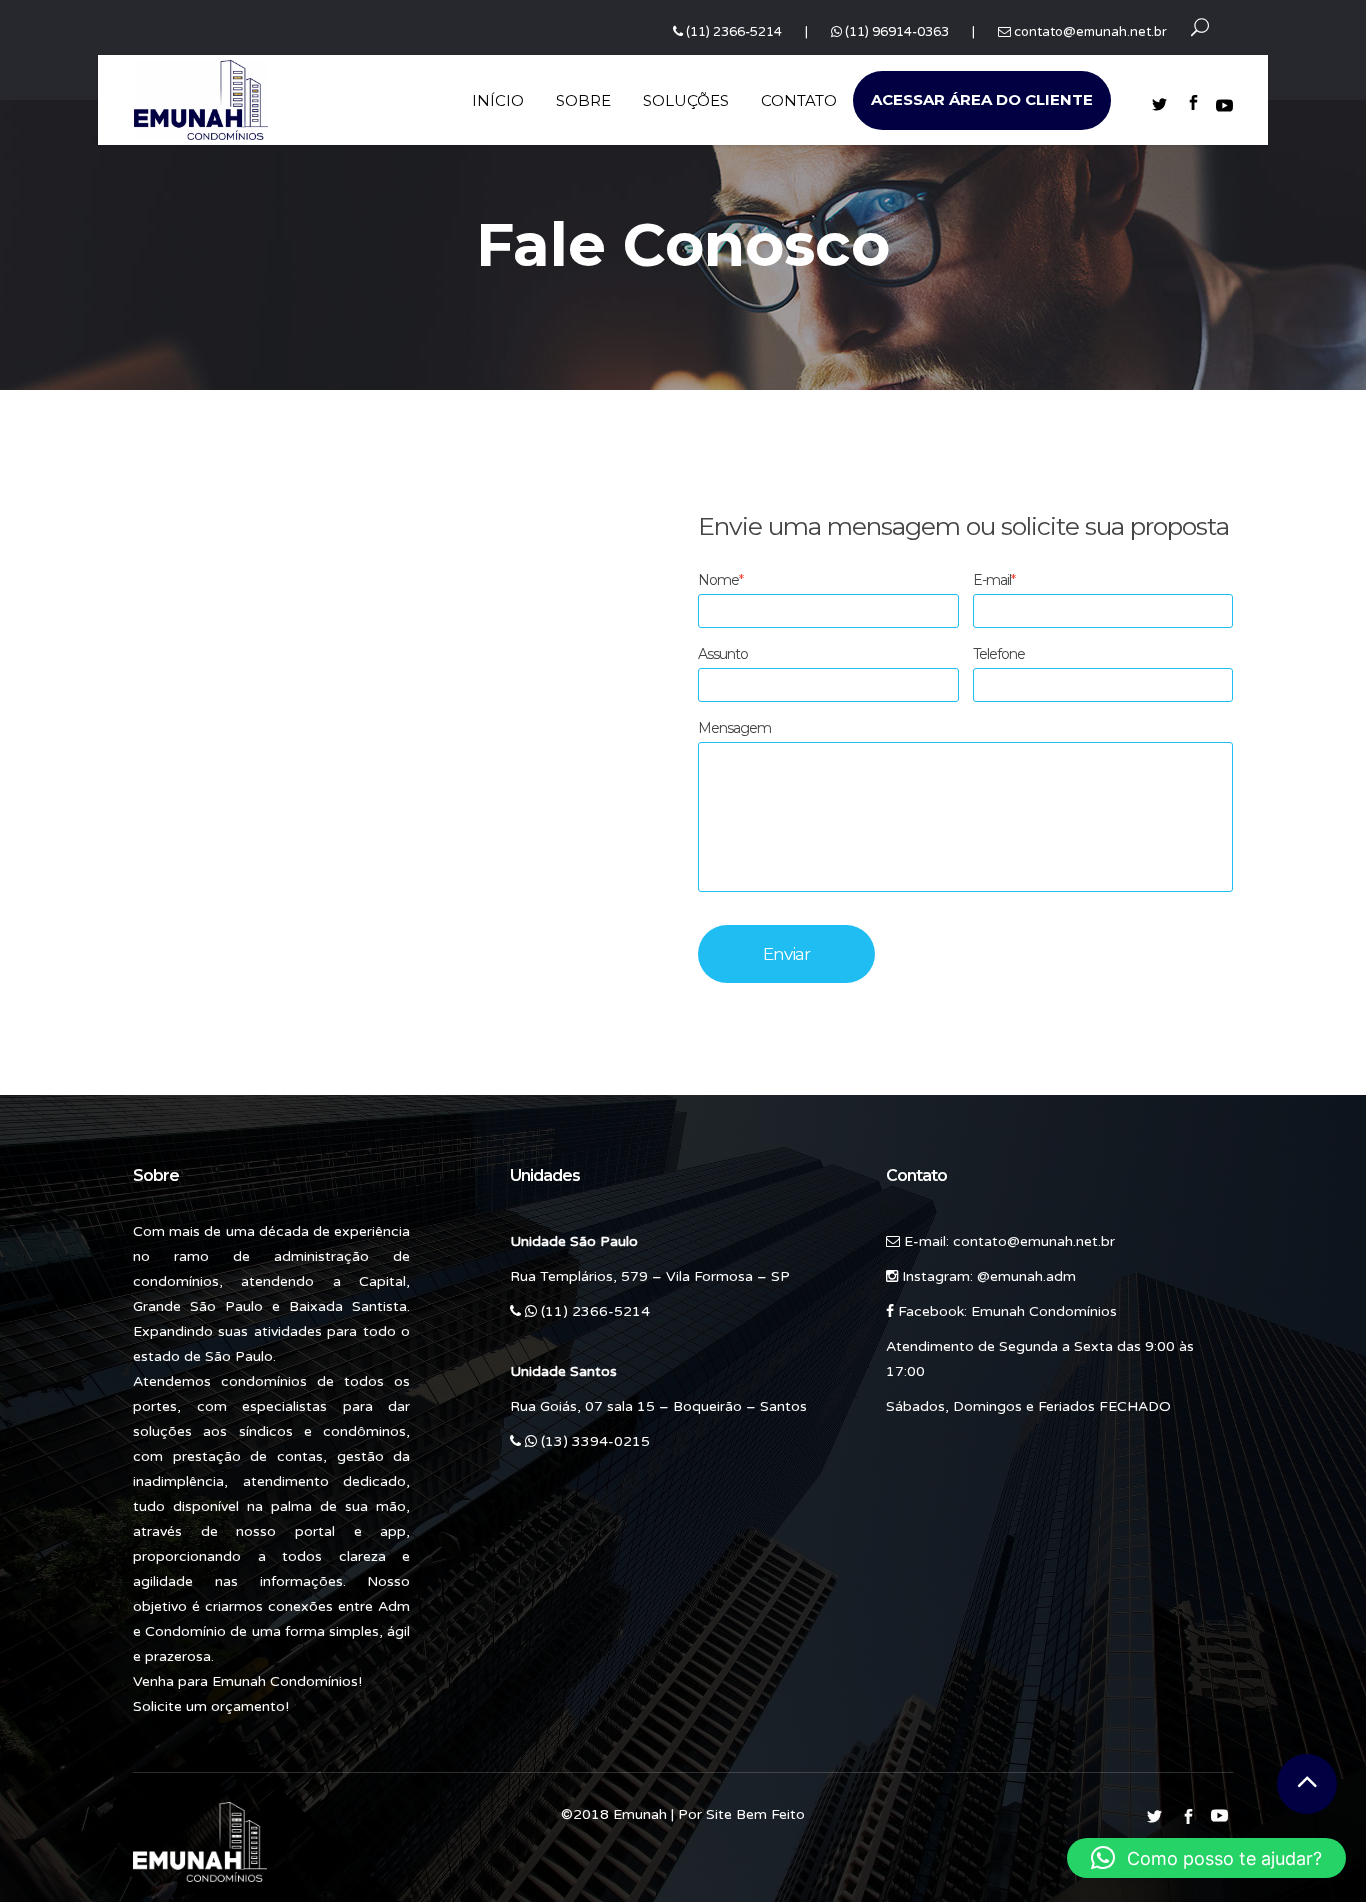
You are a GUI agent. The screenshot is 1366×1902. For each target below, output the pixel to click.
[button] (1206, 1858)
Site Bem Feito (755, 1814)
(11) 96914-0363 (897, 32)
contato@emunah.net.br (1090, 32)
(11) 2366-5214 (734, 32)
